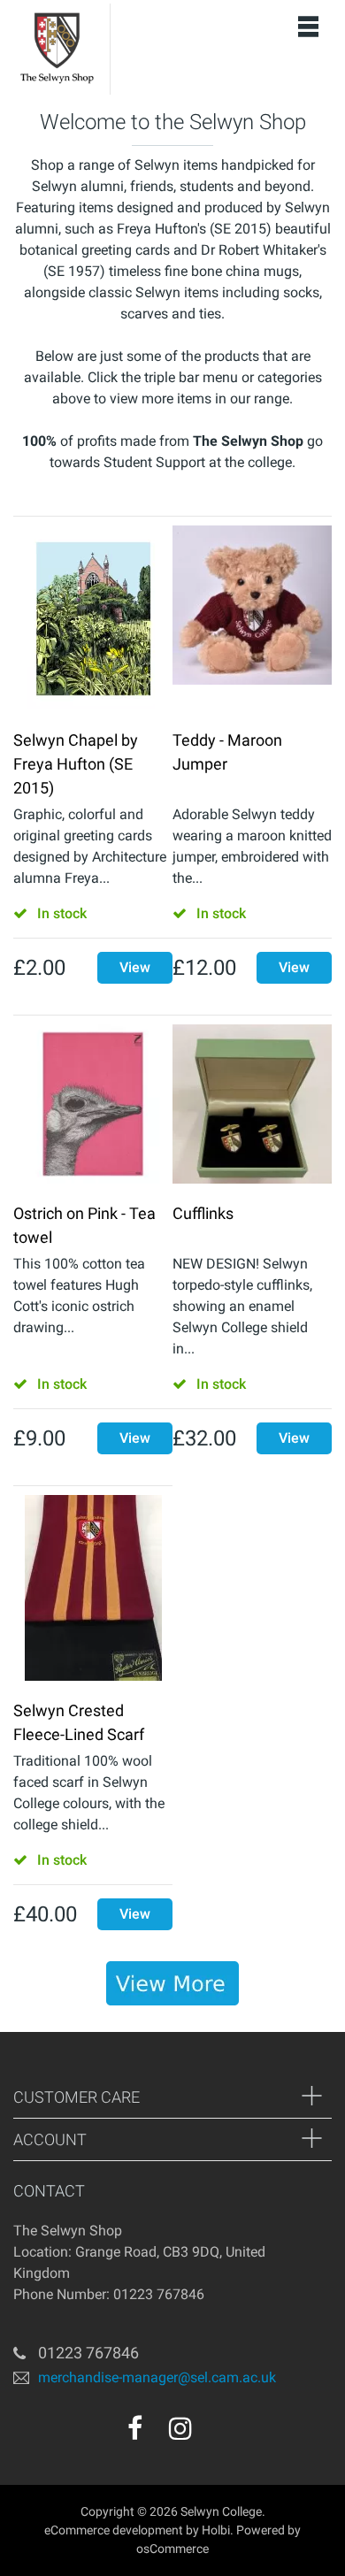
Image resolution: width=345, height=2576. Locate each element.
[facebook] (135, 2428)
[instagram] (180, 2428)
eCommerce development (114, 2530)
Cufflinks (203, 1213)
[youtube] (218, 2434)
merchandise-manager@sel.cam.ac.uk (157, 2377)
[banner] (172, 1983)
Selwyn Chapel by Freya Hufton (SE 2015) (76, 764)
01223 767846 (88, 2353)
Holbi (216, 2530)
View (135, 967)
